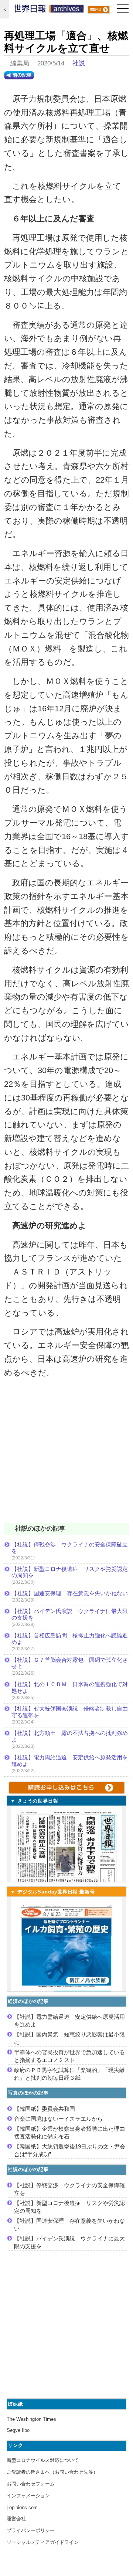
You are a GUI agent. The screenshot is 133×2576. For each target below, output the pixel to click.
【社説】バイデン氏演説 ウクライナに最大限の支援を (70, 1614)
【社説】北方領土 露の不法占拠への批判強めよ (70, 1736)
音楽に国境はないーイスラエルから (58, 2119)
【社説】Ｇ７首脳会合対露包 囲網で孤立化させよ (70, 1663)
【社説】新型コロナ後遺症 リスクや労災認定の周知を (70, 1572)
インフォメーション (28, 2496)
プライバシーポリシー (31, 2530)
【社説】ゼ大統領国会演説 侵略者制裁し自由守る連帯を (70, 1712)
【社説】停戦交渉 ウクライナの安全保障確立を (70, 1548)
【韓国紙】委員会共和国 (45, 2109)
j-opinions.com (22, 2507)
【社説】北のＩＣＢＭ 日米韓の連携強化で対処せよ (70, 1687)
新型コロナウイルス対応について (43, 2460)
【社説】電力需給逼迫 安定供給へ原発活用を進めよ (70, 1761)
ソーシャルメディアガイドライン (43, 2542)
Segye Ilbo (18, 2430)
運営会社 (16, 2519)
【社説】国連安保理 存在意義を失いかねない (70, 1593)
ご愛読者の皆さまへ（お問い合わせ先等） (52, 2472)
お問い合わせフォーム (31, 2484)
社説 (79, 63)
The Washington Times (31, 2419)
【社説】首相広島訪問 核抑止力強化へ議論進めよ (70, 1639)
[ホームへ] (49, 10)
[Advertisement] (66, 1455)
